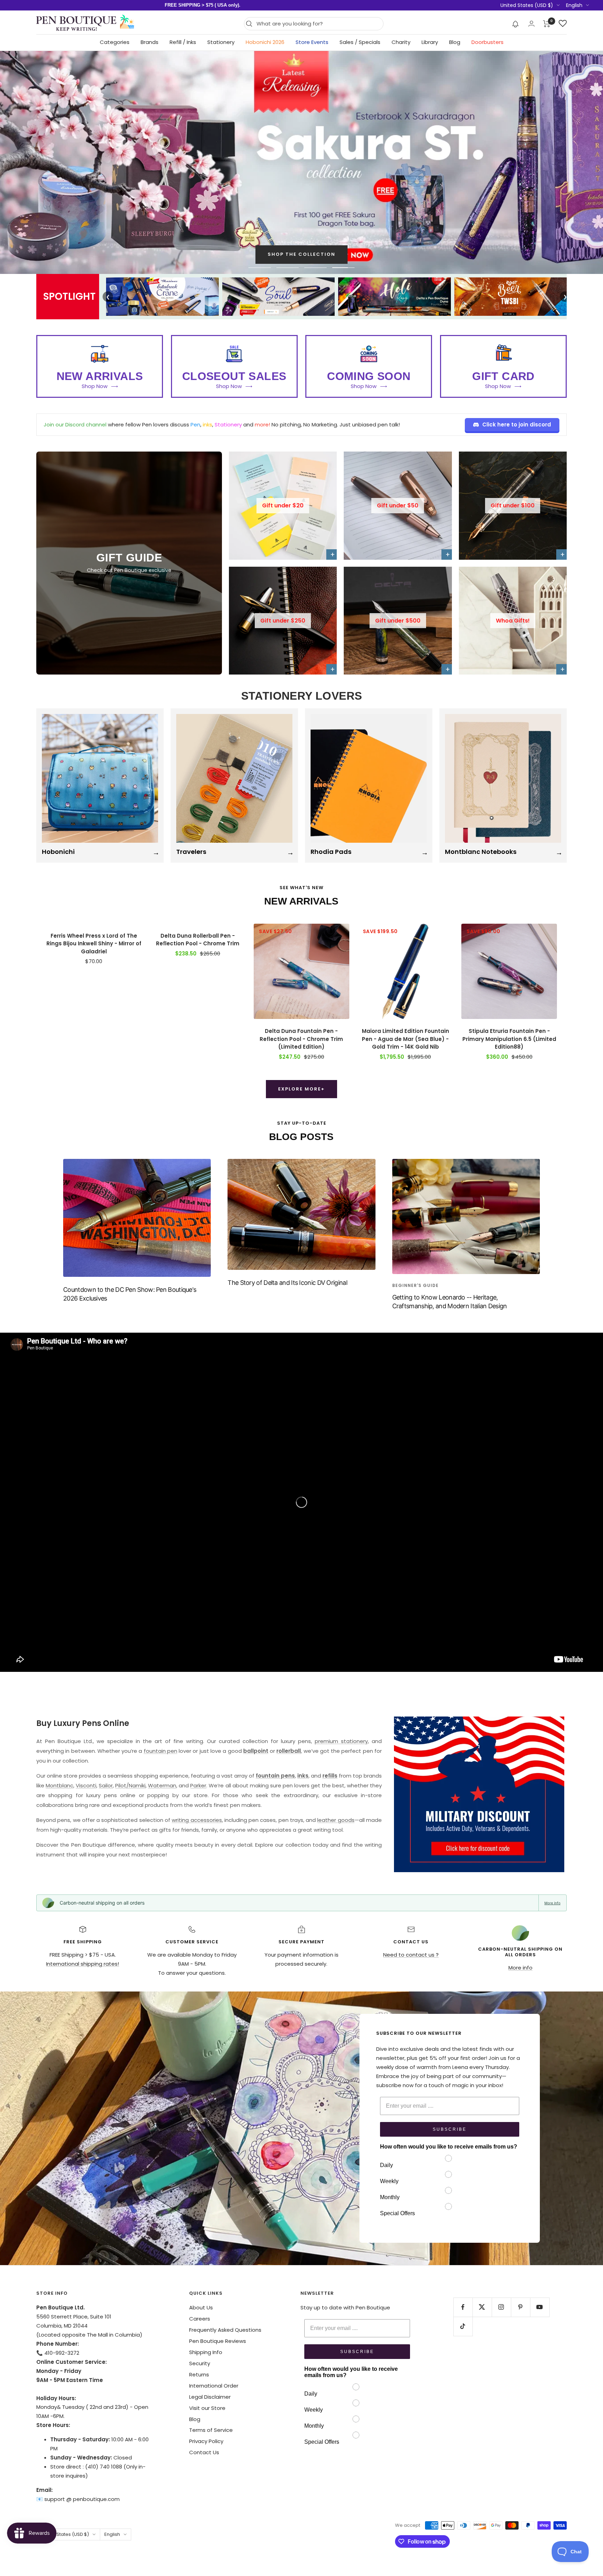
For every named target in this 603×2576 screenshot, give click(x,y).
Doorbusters (487, 42)
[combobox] (318, 24)
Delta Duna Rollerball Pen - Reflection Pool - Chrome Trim (198, 940)
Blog (455, 42)
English (574, 5)
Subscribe (450, 2129)
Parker (198, 1785)
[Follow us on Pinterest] (520, 2307)
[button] (516, 24)
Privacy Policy (206, 2441)
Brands (150, 42)
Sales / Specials (360, 42)
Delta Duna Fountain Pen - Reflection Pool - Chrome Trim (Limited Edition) (301, 1039)
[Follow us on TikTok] (463, 2326)
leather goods (336, 1820)
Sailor (106, 1785)
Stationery (221, 42)
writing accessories (197, 1820)
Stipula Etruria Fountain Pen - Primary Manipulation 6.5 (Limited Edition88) (509, 1039)
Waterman (162, 1785)
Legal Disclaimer (210, 2397)
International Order (214, 2386)
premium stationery (341, 1741)
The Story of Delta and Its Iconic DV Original (287, 1283)
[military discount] (479, 1794)
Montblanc (59, 1785)
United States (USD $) (527, 5)
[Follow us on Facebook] (463, 2307)
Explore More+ (301, 1089)
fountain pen (161, 1751)
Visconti (86, 1785)
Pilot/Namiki (130, 1785)
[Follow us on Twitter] (482, 2307)
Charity (401, 42)
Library (430, 42)
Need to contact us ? (411, 1955)
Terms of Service (211, 2430)
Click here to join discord (517, 425)
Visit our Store (207, 2408)
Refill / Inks (183, 42)
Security (200, 2363)
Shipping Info (206, 2352)
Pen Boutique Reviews (218, 2341)
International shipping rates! (83, 1964)
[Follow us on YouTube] (540, 2307)
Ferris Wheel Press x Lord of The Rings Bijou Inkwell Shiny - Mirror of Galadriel (94, 944)
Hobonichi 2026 (265, 42)
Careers (200, 2319)
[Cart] (547, 24)
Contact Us (204, 2452)
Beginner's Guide (415, 1285)
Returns (199, 2374)
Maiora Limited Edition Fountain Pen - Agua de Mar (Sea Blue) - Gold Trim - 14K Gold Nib (405, 1039)
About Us (201, 2307)
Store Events (312, 42)
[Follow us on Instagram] (501, 2307)
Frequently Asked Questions (225, 2330)
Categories (115, 42)
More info (552, 1903)
